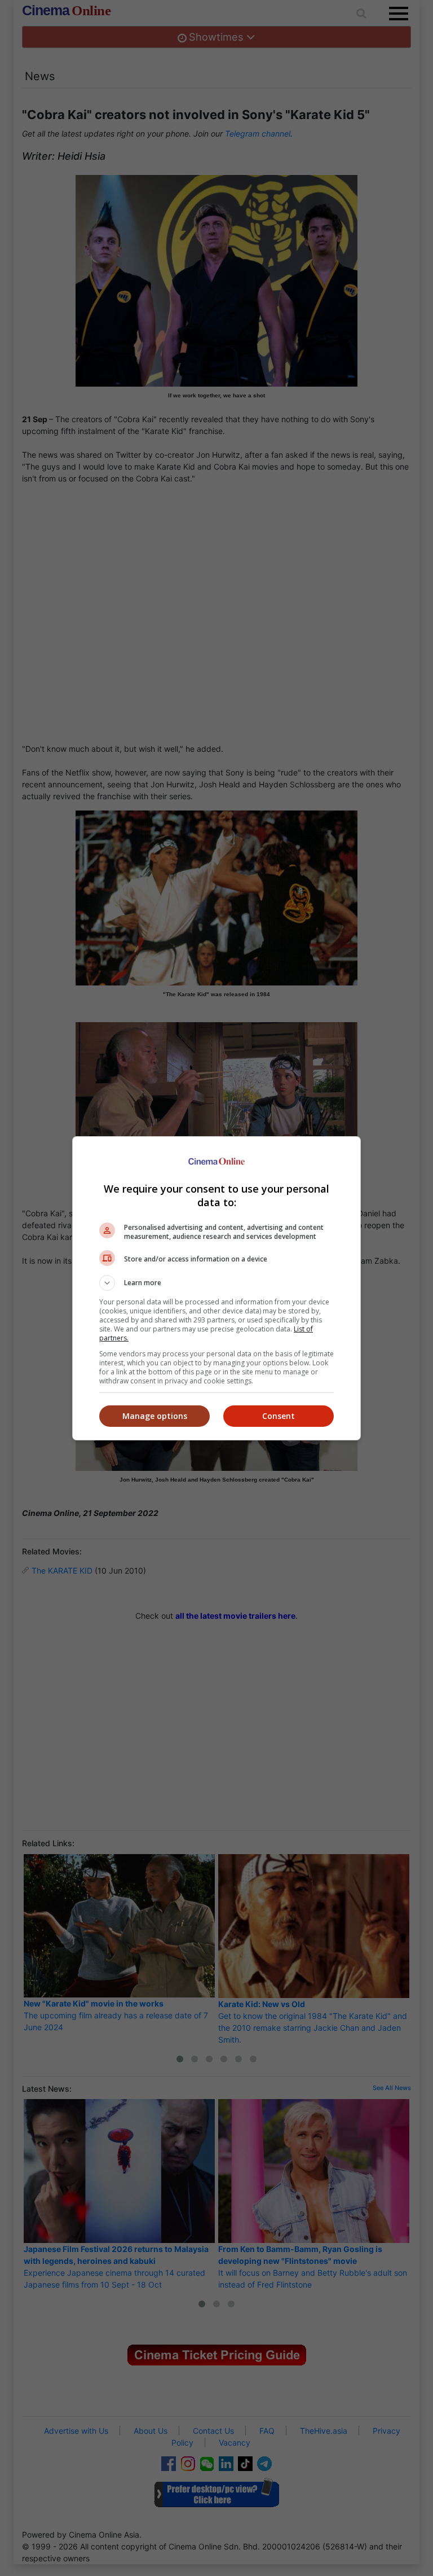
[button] (216, 1283)
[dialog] (216, 1288)
